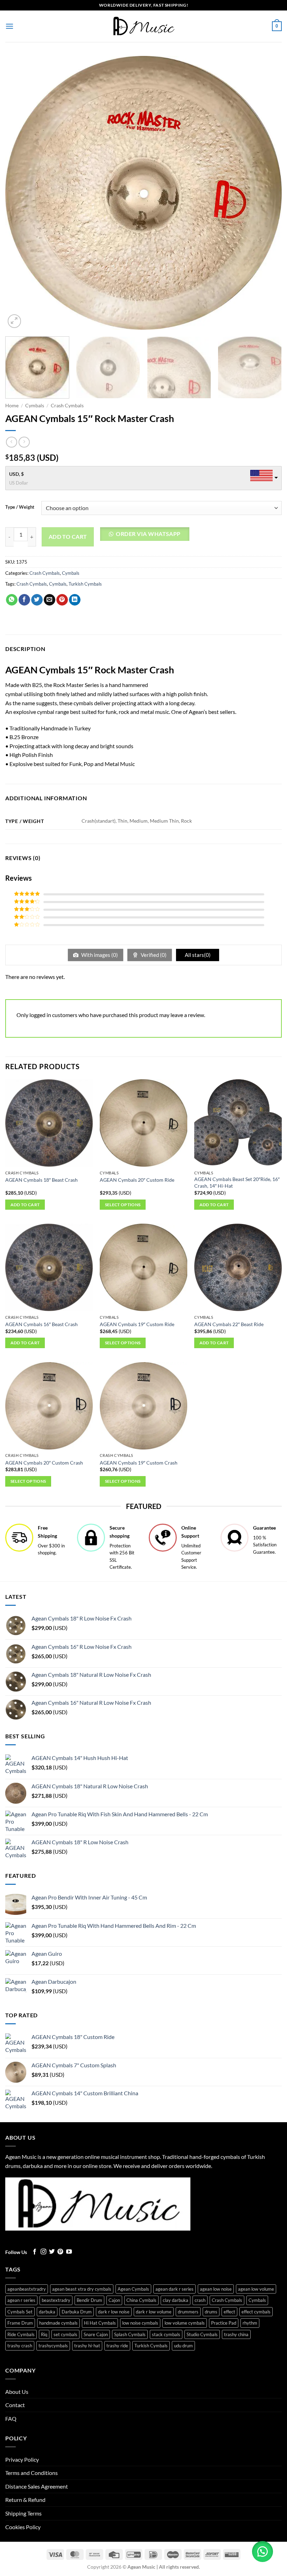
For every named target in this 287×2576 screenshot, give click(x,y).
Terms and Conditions (31, 2473)
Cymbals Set (20, 2312)
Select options (123, 1205)
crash (200, 2300)
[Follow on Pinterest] (60, 2252)
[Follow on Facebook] (35, 2252)
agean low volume (256, 2289)
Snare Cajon (96, 2334)
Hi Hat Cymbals (100, 2323)
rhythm (250, 2323)
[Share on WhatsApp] (12, 600)
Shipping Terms (23, 2513)
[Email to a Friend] (50, 600)
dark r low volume (154, 2312)
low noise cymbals (140, 2323)
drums (211, 2312)
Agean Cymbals (133, 2289)
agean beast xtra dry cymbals (82, 2289)
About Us (17, 2392)
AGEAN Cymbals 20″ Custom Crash (44, 1463)
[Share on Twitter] (37, 600)
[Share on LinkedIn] (75, 600)
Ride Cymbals (21, 2334)
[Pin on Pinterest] (62, 600)
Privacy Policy (22, 2459)
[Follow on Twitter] (52, 2252)
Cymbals (35, 406)
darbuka (47, 2312)
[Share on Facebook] (24, 600)
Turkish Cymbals (85, 584)
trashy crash (20, 2346)
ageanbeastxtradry (27, 2289)
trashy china (236, 2334)
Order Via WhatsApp (148, 534)
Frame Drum (20, 2323)
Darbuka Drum (77, 2312)
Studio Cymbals (202, 2334)
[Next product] (11, 442)
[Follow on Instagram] (43, 2252)
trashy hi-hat (87, 2346)
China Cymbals (141, 2300)
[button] (9, 26)
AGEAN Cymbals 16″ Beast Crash (41, 1324)
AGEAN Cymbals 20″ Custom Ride (137, 1180)
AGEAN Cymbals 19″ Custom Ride (137, 1324)
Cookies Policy (23, 2527)
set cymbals (65, 2334)
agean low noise (216, 2289)
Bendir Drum (89, 2300)
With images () (99, 955)
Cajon (114, 2300)
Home (12, 406)
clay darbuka (176, 2300)
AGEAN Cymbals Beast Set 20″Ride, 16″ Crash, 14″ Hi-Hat (237, 1182)
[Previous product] (24, 442)
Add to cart (68, 537)
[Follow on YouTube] (69, 2252)
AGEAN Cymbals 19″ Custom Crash (139, 1463)
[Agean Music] (143, 26)
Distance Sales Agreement (37, 2486)
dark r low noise (114, 2312)
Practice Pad (224, 2323)
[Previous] (20, 193)
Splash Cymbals (130, 2334)
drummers (188, 2312)
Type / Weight (20, 507)
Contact (15, 2405)
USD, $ (16, 474)
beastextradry (56, 2300)
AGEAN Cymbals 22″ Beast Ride (229, 1324)
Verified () (153, 955)
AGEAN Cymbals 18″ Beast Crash (41, 1180)
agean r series (21, 2300)
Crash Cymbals (67, 406)
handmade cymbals (58, 2323)
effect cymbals (256, 2312)
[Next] (267, 193)
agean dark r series (174, 2289)
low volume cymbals (185, 2323)
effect (229, 2312)
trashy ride (117, 2346)
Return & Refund (25, 2500)
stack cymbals (166, 2334)
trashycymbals (53, 2346)
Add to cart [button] (25, 1205)
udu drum (183, 2346)
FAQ (11, 2418)
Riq (44, 2334)
